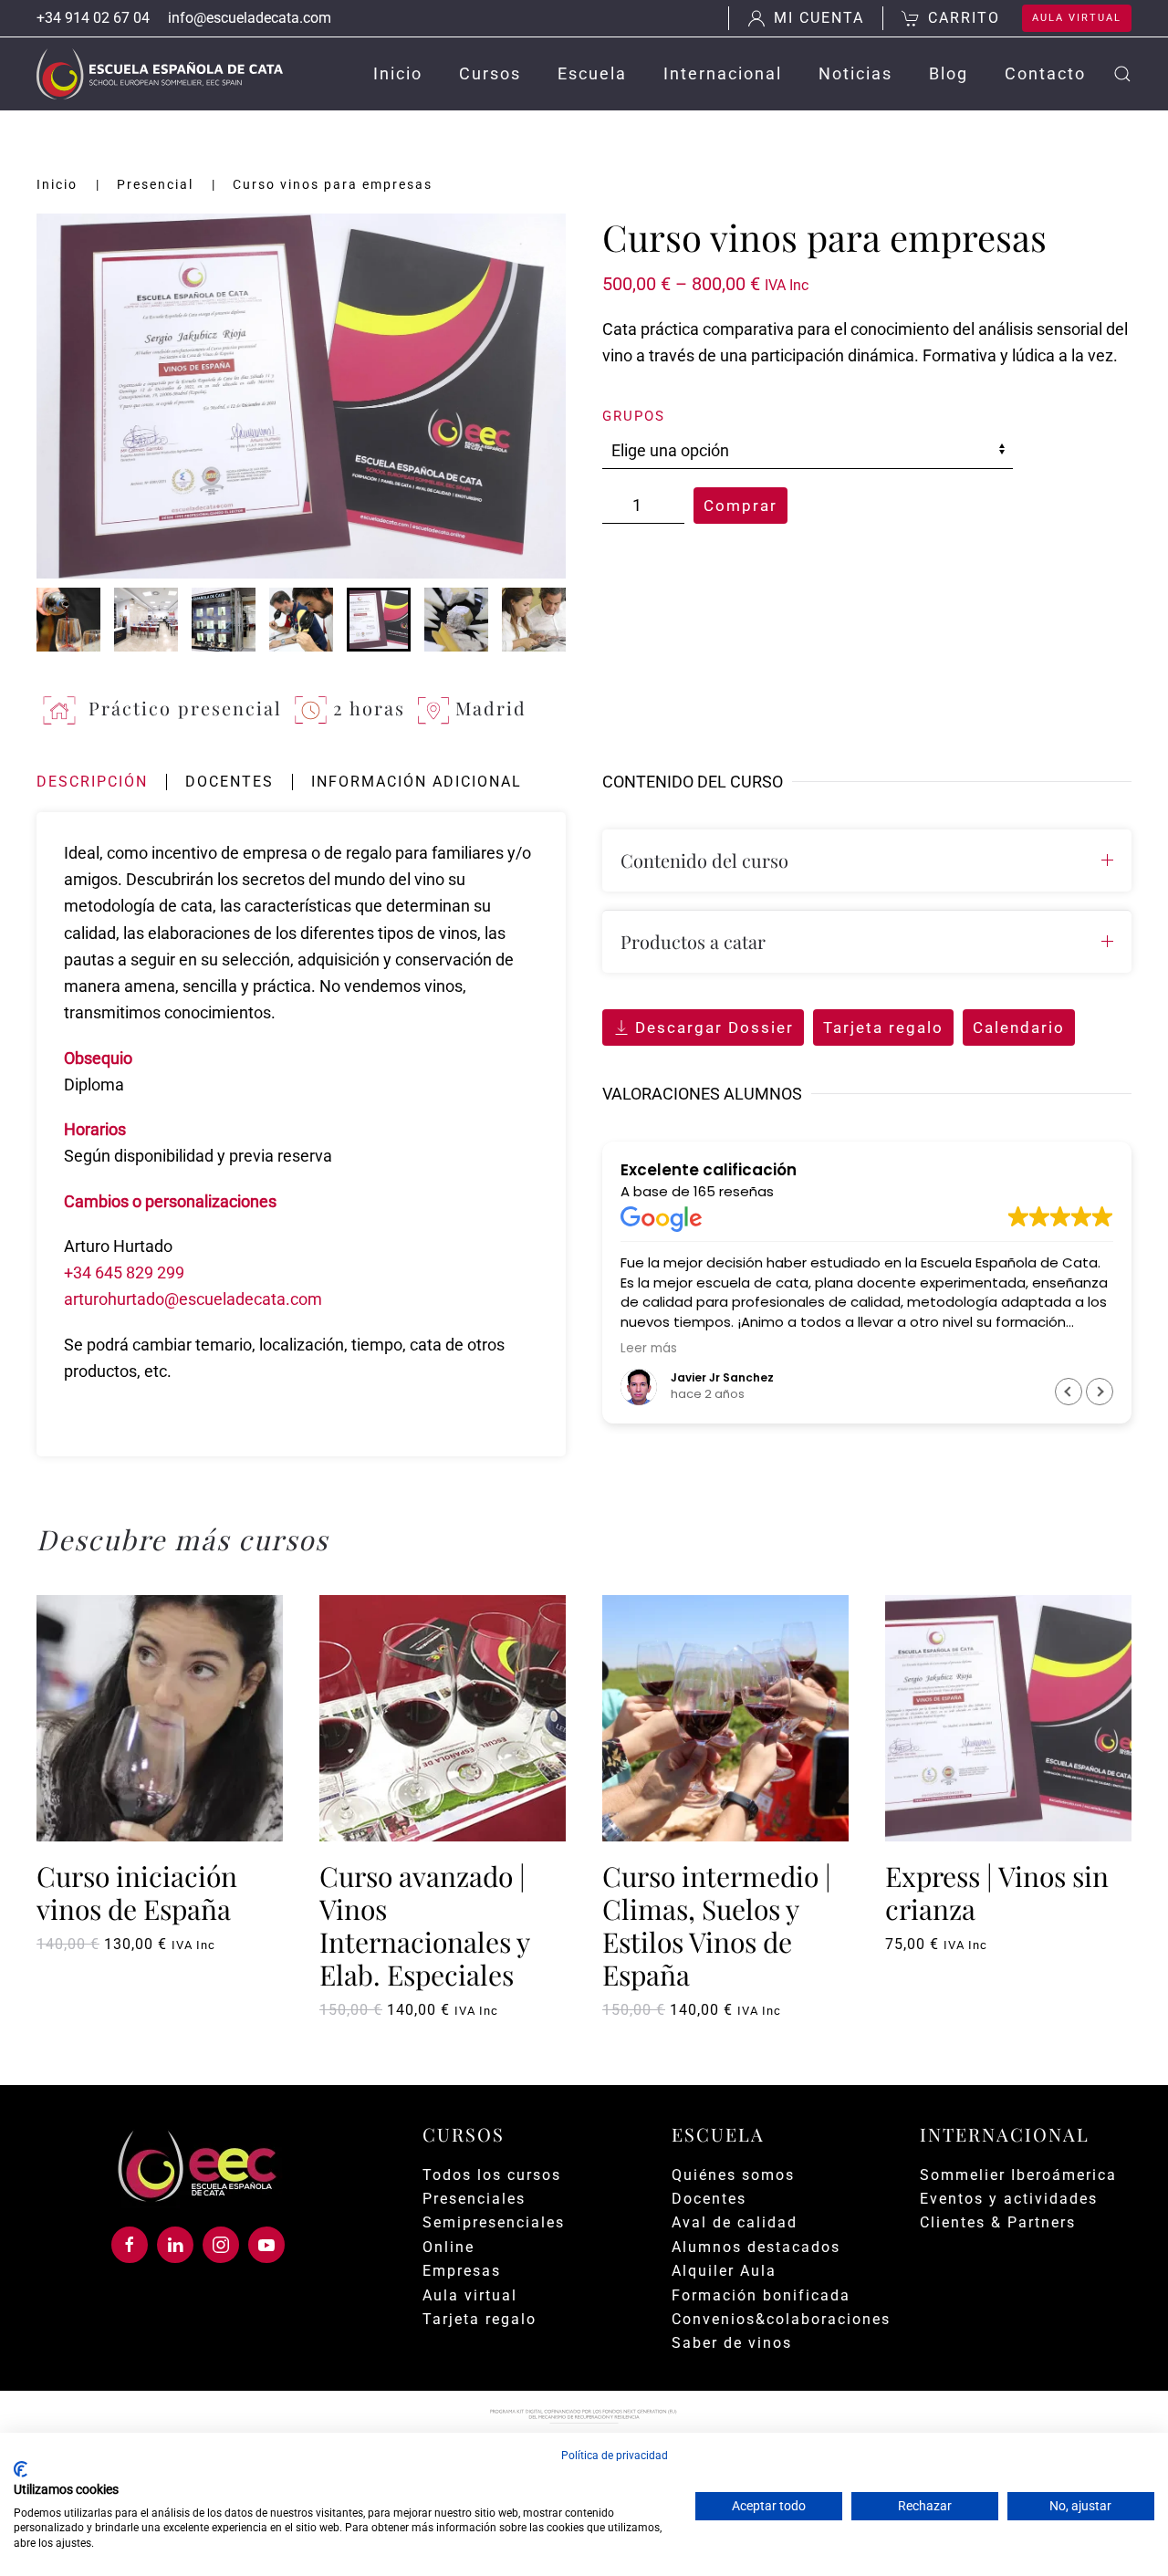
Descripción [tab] (92, 782)
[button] (1122, 74)
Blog (949, 73)
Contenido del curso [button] (704, 860)
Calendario (1019, 1027)
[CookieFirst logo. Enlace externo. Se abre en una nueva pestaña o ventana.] (21, 2469)
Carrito (964, 18)
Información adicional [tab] (417, 782)
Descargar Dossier (714, 1027)
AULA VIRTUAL (1077, 18)
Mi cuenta (819, 18)
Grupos (634, 416)
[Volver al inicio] (160, 74)
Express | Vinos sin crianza (997, 1893)
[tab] (68, 620)
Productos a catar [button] (693, 941)
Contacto (1045, 73)
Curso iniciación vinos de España (137, 1893)
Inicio (398, 73)
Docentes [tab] (229, 782)
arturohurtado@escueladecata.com (193, 1299)
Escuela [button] (592, 73)
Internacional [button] (723, 73)
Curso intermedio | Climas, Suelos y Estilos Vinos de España (717, 1925)
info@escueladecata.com (250, 18)
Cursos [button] (490, 73)
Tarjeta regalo (883, 1027)
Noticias (855, 73)
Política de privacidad (615, 2456)
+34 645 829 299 (124, 1272)
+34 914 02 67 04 (93, 18)
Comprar (740, 506)
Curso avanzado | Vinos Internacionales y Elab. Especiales (424, 1925)
